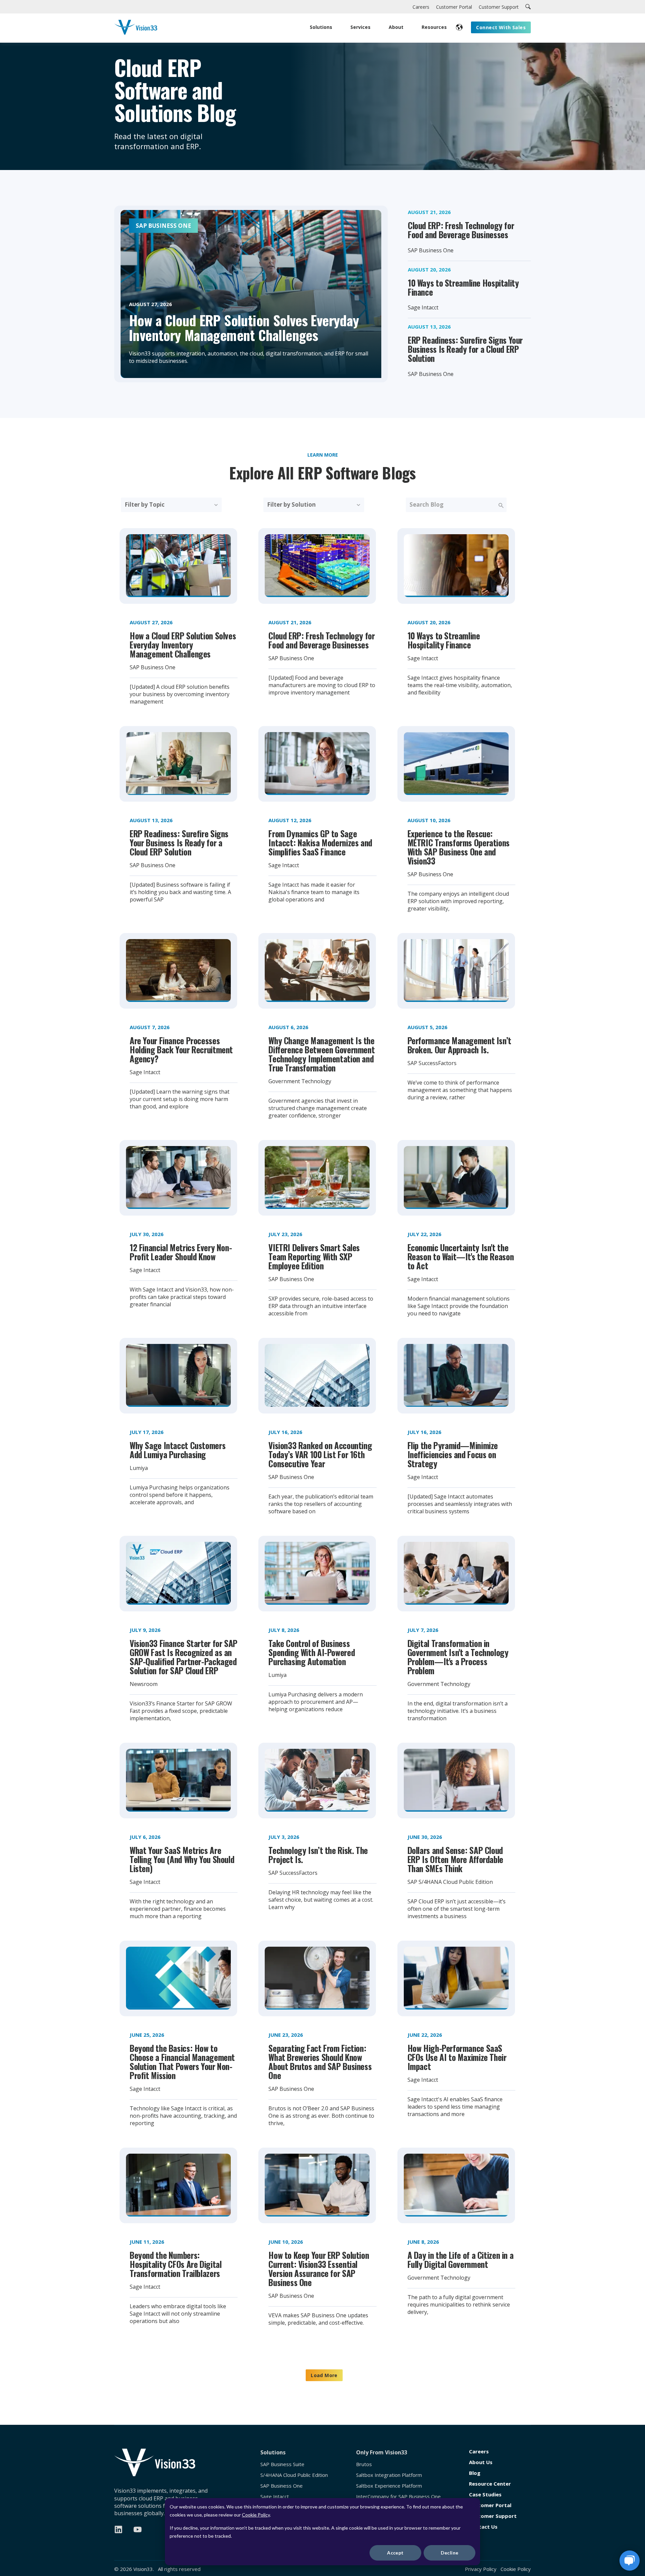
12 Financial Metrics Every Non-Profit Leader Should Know (181, 1252)
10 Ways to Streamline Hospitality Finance (463, 287)
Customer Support (493, 2516)
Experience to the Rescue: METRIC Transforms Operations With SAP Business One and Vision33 (459, 847)
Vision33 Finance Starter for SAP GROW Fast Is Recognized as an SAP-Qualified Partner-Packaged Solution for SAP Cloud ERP (184, 1657)
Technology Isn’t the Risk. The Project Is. (318, 1855)
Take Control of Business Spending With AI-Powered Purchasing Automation (312, 1652)
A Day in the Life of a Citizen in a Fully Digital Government (461, 2260)
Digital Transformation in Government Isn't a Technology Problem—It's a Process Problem (458, 1657)
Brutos (364, 2464)
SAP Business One (282, 2486)
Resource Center (490, 2484)
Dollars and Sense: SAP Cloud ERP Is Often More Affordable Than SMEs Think (455, 1859)
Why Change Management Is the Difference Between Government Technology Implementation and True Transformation (321, 1054)
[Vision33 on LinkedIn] (118, 2529)
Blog (475, 2473)
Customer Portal (490, 2505)
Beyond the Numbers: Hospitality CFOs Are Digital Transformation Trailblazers (176, 2264)
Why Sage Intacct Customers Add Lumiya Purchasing (178, 1450)
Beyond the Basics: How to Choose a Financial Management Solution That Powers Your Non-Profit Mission (182, 2062)
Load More (324, 2375)
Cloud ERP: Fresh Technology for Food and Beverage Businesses (461, 230)
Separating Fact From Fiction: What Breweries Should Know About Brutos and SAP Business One (320, 2062)
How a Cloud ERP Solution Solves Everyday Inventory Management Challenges (183, 645)
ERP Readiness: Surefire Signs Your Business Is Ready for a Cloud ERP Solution (465, 349)
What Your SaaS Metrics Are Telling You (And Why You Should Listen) (182, 1859)
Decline (450, 2553)
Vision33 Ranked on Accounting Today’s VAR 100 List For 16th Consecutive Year (320, 1454)
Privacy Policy (481, 2569)
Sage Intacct (275, 2497)
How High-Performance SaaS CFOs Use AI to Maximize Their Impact (457, 2057)
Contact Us (483, 2527)
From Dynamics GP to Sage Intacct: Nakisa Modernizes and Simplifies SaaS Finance (320, 842)
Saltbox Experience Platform (389, 2486)
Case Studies (485, 2495)
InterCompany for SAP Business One (398, 2497)
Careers (479, 2452)
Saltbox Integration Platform (389, 2475)
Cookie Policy (256, 2515)
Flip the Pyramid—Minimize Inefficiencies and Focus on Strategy (453, 1454)
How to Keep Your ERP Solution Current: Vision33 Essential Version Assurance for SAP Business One (319, 2269)
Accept (395, 2553)
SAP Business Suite (282, 2464)
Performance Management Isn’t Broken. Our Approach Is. (459, 1045)
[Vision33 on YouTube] (138, 2529)
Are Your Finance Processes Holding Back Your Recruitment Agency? (181, 1049)
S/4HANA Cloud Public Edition (294, 2475)
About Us (481, 2462)
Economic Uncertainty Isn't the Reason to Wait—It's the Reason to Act (461, 1256)
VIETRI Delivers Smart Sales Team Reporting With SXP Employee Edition (314, 1256)
